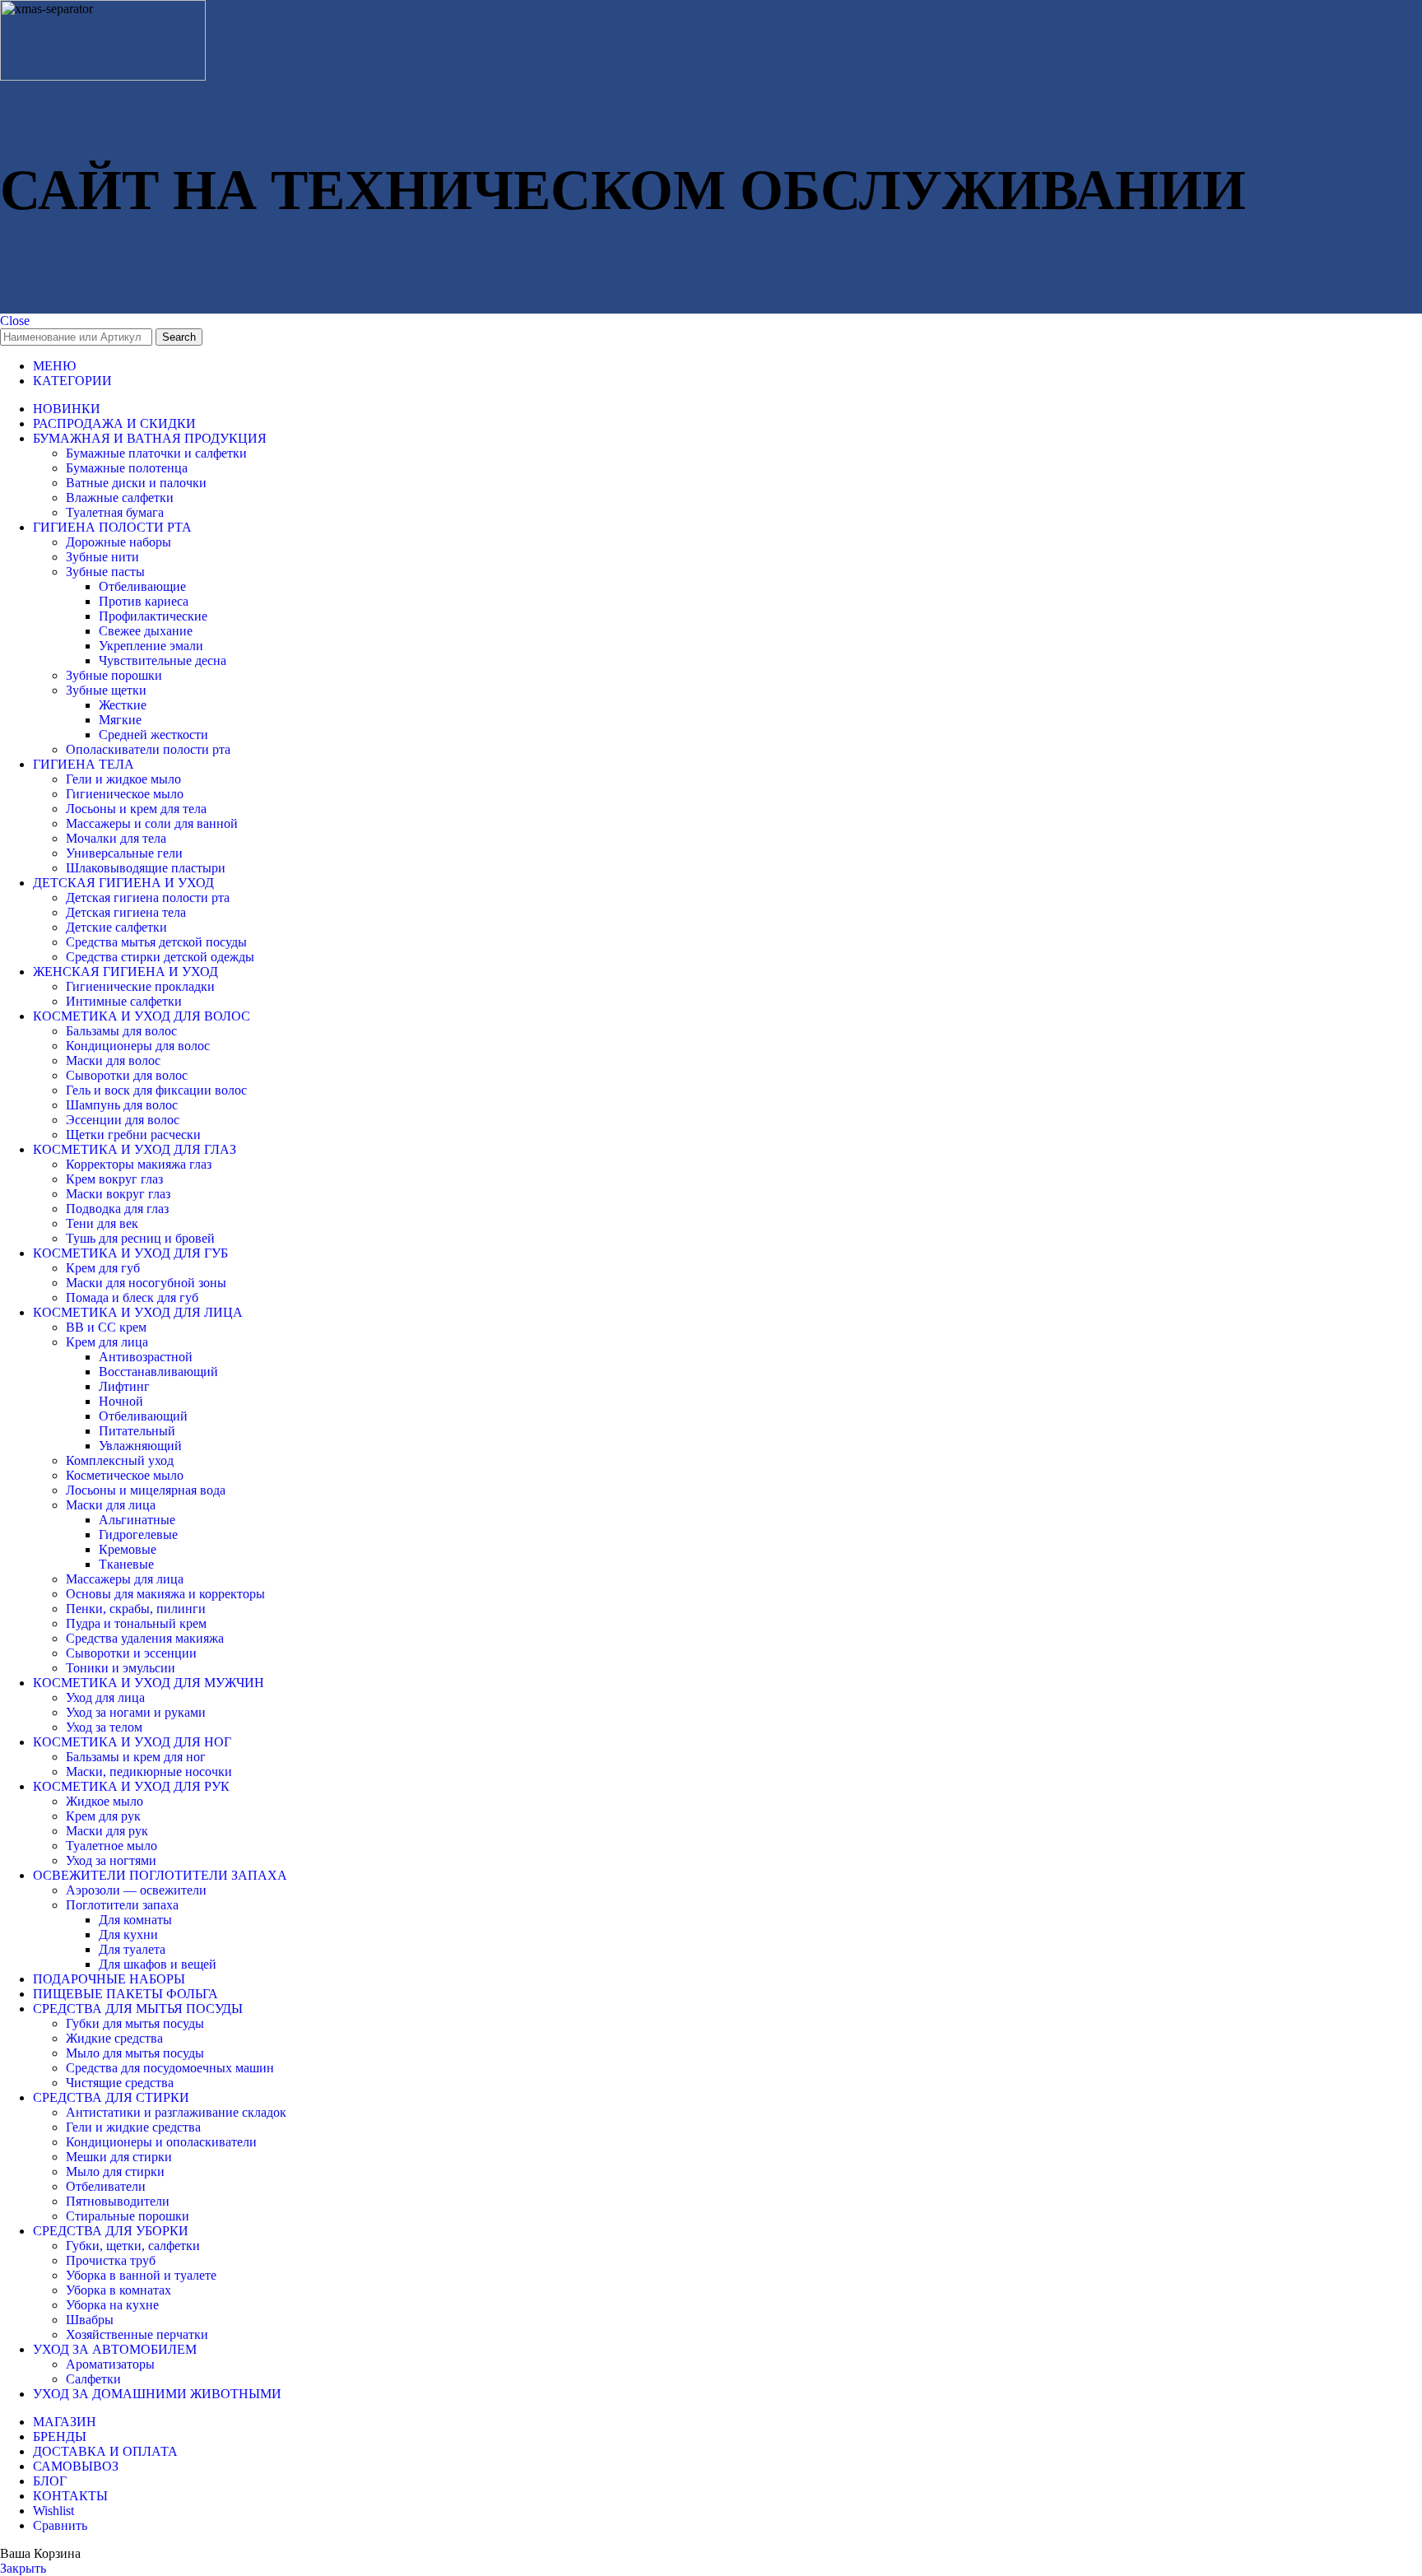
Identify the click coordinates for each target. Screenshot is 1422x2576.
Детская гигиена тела (126, 912)
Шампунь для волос (122, 1105)
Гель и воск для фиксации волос (156, 1090)
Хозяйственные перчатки (137, 2334)
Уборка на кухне (112, 2305)
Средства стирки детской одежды (160, 957)
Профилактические (153, 616)
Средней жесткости (153, 735)
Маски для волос (113, 1060)
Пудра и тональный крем (136, 1623)
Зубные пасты (105, 572)
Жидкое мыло (105, 1801)
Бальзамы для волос (121, 1031)
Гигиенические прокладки (140, 986)
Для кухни (128, 1934)
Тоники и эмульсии (121, 1668)
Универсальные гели (124, 853)
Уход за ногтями (111, 1860)
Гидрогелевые (138, 1534)
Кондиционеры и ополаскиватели (161, 2142)
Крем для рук (103, 1816)
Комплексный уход (120, 1460)
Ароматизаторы (110, 2364)
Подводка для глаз (117, 1209)
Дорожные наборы (118, 542)
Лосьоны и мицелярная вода (146, 1490)
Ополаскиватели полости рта (148, 749)
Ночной (121, 1401)
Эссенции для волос (123, 1120)
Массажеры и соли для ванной (152, 823)
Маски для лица (111, 1505)
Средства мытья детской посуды (156, 942)
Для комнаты (135, 1920)
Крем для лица (107, 1342)
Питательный (137, 1431)
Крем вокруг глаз (114, 1179)
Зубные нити (102, 557)
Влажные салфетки (120, 498)
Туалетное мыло (112, 1846)
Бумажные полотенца (127, 468)
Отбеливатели (106, 2186)
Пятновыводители (118, 2201)
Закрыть (23, 2568)
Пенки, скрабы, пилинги (136, 1609)
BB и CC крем (106, 1327)
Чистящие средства (120, 2083)
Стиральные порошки (128, 2216)
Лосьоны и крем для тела (136, 809)
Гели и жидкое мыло (123, 779)
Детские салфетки (116, 927)
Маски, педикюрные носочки (149, 1772)
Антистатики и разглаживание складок (176, 2112)
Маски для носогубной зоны (146, 1283)
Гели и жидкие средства (133, 2127)
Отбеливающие (142, 586)
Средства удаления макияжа (145, 1638)
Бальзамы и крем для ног (136, 1757)
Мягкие (120, 720)
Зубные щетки (106, 690)
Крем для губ (103, 1268)
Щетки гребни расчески (133, 1135)
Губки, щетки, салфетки (133, 2246)
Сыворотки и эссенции (131, 1653)
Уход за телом (104, 1727)
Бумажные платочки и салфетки (156, 453)
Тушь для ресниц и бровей (140, 1238)
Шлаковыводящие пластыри (146, 868)
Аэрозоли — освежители (136, 1890)
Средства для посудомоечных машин (170, 2068)
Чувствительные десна (163, 660)
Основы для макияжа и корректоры (165, 1594)
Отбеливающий (143, 1416)
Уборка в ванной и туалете (141, 2275)
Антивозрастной (146, 1357)
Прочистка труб (111, 2260)
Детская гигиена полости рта (148, 897)
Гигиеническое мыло (125, 794)
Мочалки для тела (116, 838)
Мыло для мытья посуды (135, 2053)
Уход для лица (105, 1697)
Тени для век (102, 1223)
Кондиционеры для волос (138, 1046)
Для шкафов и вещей (158, 1964)
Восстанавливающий (158, 1372)
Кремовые (128, 1549)
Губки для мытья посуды (135, 2023)
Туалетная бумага (115, 512)
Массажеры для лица (125, 1579)
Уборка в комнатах (118, 2290)
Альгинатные (137, 1520)
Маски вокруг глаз (118, 1194)
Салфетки (93, 2379)
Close (15, 321)
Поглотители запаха (122, 1905)
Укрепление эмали (151, 646)
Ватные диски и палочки (136, 483)
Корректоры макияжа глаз (139, 1164)
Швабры (90, 2320)
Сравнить (60, 2525)
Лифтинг (124, 1386)
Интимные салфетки (124, 1001)
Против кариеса (144, 601)
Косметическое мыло (125, 1475)
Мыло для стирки (115, 2171)
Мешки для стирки (119, 2157)
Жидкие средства (114, 2038)
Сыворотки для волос (127, 1075)
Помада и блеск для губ (132, 1297)
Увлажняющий (140, 1446)
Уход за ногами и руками (136, 1712)
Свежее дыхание (146, 631)
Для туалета (132, 1949)
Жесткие (123, 705)
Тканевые (126, 1564)
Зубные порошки (114, 675)
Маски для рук (107, 1831)
